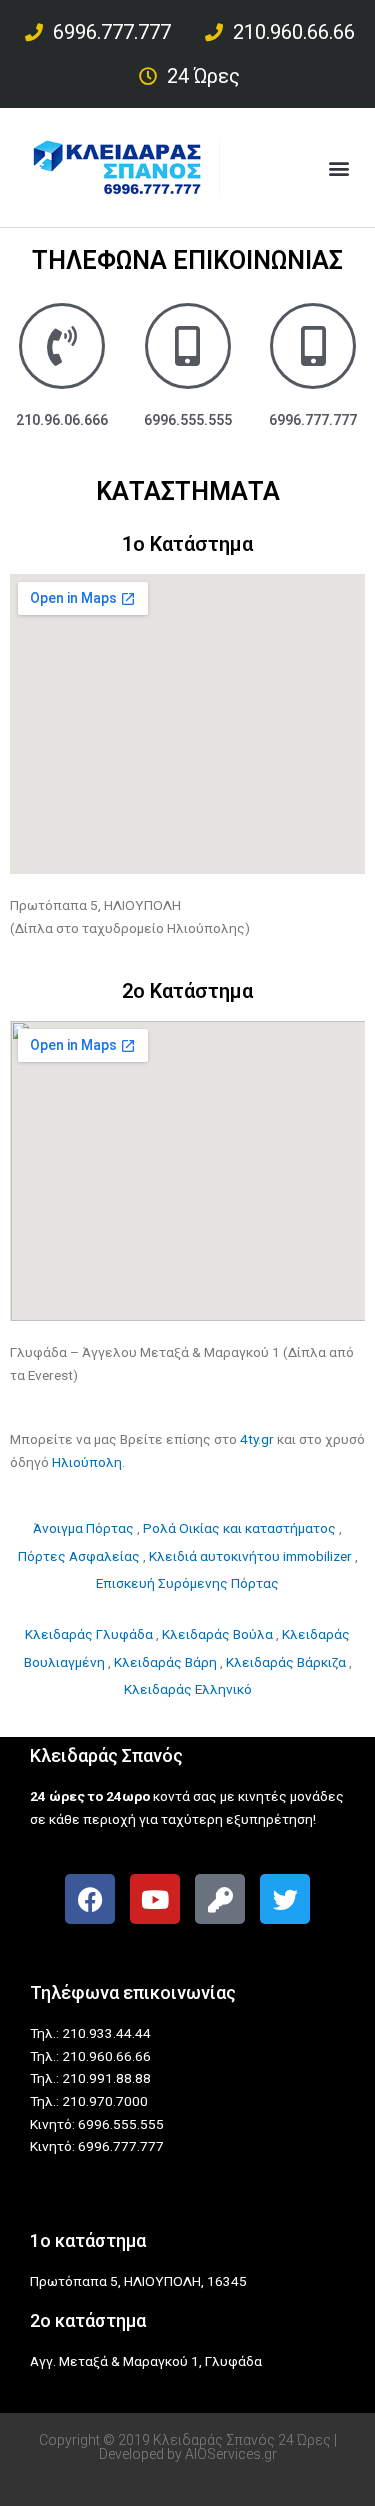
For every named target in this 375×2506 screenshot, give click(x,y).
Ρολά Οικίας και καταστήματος (239, 1528)
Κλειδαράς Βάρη (165, 1662)
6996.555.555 (188, 420)
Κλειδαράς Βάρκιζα (286, 1662)
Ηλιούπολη (87, 1462)
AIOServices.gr (231, 2454)
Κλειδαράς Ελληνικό (188, 1689)
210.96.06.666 (62, 420)
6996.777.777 (313, 420)
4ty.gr (257, 1439)
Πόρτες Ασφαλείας (79, 1556)
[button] (338, 167)
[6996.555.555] (188, 346)
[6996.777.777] (313, 346)
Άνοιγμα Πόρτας (83, 1528)
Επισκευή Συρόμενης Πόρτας (187, 1583)
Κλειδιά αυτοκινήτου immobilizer (250, 1556)
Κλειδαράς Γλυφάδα (89, 1634)
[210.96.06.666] (62, 346)
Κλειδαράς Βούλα (217, 1634)
